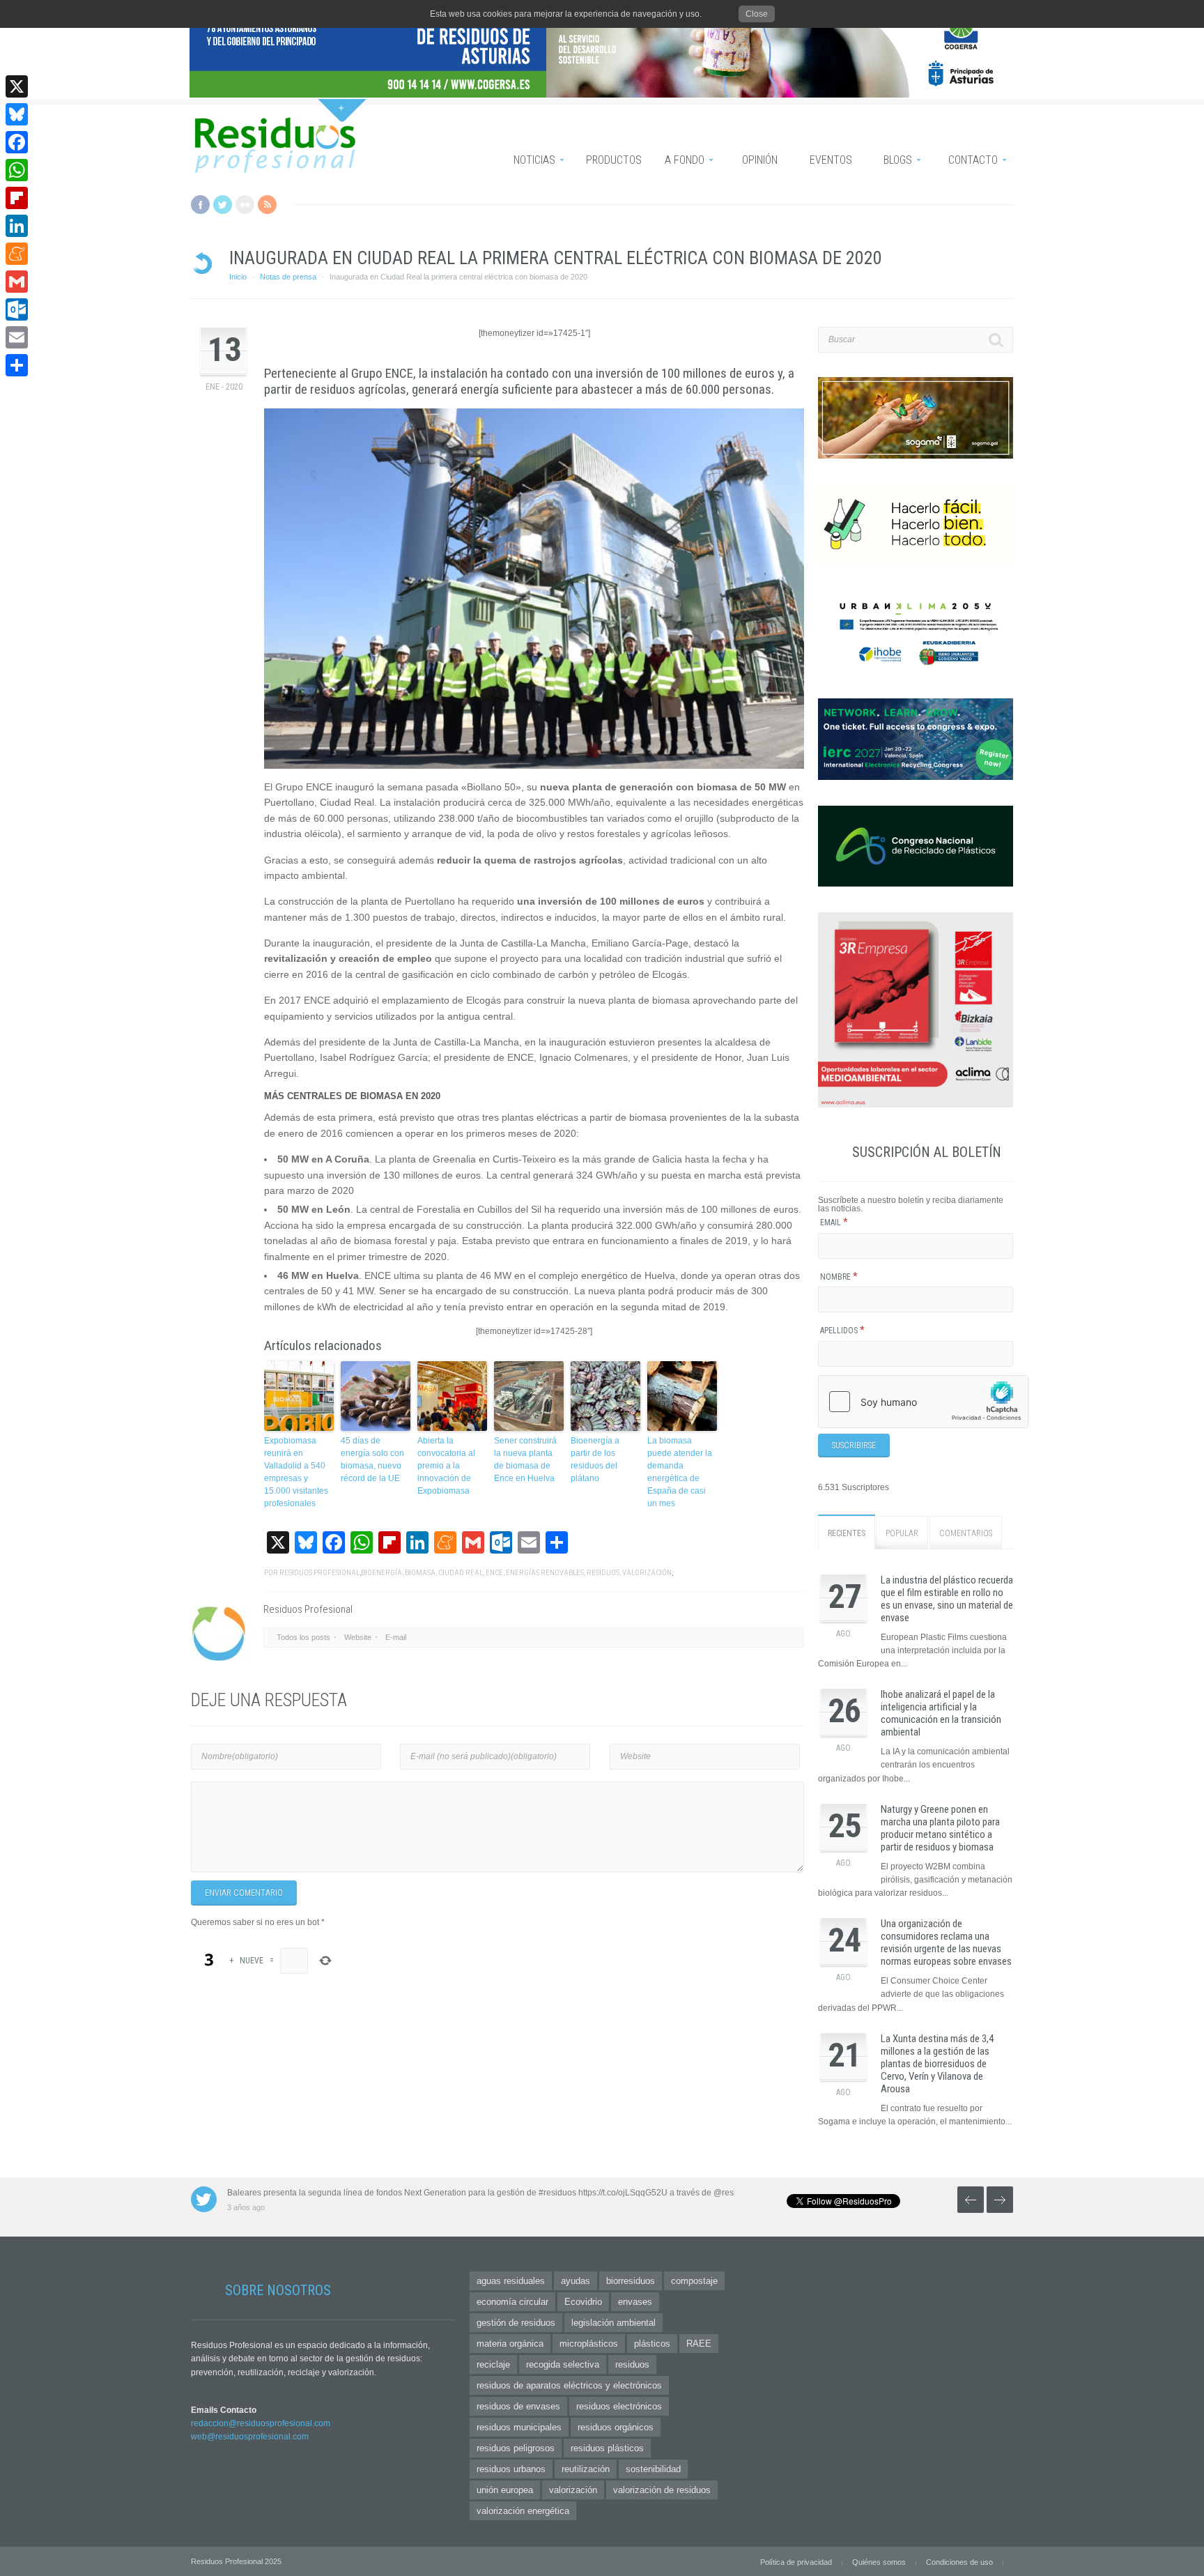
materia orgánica (510, 2344)
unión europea (505, 2490)
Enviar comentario (244, 1893)
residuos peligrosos (516, 2448)
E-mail (396, 1637)
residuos (603, 1573)
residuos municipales (519, 2427)
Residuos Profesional (319, 1573)
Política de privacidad (796, 2562)
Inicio (238, 277)
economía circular (512, 2302)
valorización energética (523, 2511)
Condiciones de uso (959, 2562)
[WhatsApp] (17, 170)
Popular (902, 1533)
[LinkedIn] (17, 226)
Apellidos (842, 1331)
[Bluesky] (17, 114)
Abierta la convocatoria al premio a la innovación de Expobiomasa (446, 1466)
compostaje (694, 2281)
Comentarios (966, 1533)
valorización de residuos (662, 2490)
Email (834, 1222)
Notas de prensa (288, 277)
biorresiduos (631, 2281)
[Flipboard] (17, 198)
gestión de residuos (516, 2323)
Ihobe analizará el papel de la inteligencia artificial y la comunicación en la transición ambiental (941, 1713)
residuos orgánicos (616, 2427)
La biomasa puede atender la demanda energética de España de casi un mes (680, 1472)
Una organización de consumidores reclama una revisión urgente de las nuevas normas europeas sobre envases (946, 1942)
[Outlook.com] (17, 309)
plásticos (652, 2344)
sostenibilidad (653, 2469)
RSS (267, 205)
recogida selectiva (563, 2364)
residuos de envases (518, 2406)
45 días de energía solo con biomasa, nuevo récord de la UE (372, 1459)
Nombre (839, 1277)
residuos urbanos (511, 2469)
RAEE (699, 2344)
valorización (647, 1573)
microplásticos (589, 2344)
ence (494, 1573)
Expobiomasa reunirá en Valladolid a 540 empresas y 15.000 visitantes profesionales (296, 1472)
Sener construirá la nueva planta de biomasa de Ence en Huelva (525, 1459)
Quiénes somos (879, 2562)
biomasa (420, 1573)
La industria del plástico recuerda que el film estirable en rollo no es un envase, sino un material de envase (947, 1599)
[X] (17, 86)
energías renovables (545, 1573)
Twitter (223, 205)
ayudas (576, 2281)
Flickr (245, 205)
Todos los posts (303, 1637)
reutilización (586, 2469)
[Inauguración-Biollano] (534, 589)
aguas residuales (511, 2281)
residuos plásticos (607, 2448)
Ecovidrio (583, 2302)
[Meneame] (17, 254)
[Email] (17, 337)
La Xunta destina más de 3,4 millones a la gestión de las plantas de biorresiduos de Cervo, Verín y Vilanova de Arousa (937, 2064)
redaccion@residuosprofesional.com (261, 2423)
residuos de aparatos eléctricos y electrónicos (569, 2385)
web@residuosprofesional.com (250, 2437)
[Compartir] (17, 365)
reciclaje (493, 2364)
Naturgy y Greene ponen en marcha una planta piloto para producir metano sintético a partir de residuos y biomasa (940, 1828)
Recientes (847, 1533)
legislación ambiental (613, 2323)
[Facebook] (17, 142)
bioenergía (381, 1573)
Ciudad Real (461, 1573)
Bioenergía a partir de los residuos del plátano (595, 1459)
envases (635, 2302)
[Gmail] (17, 282)
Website (358, 1637)
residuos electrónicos (619, 2406)
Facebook (200, 205)
